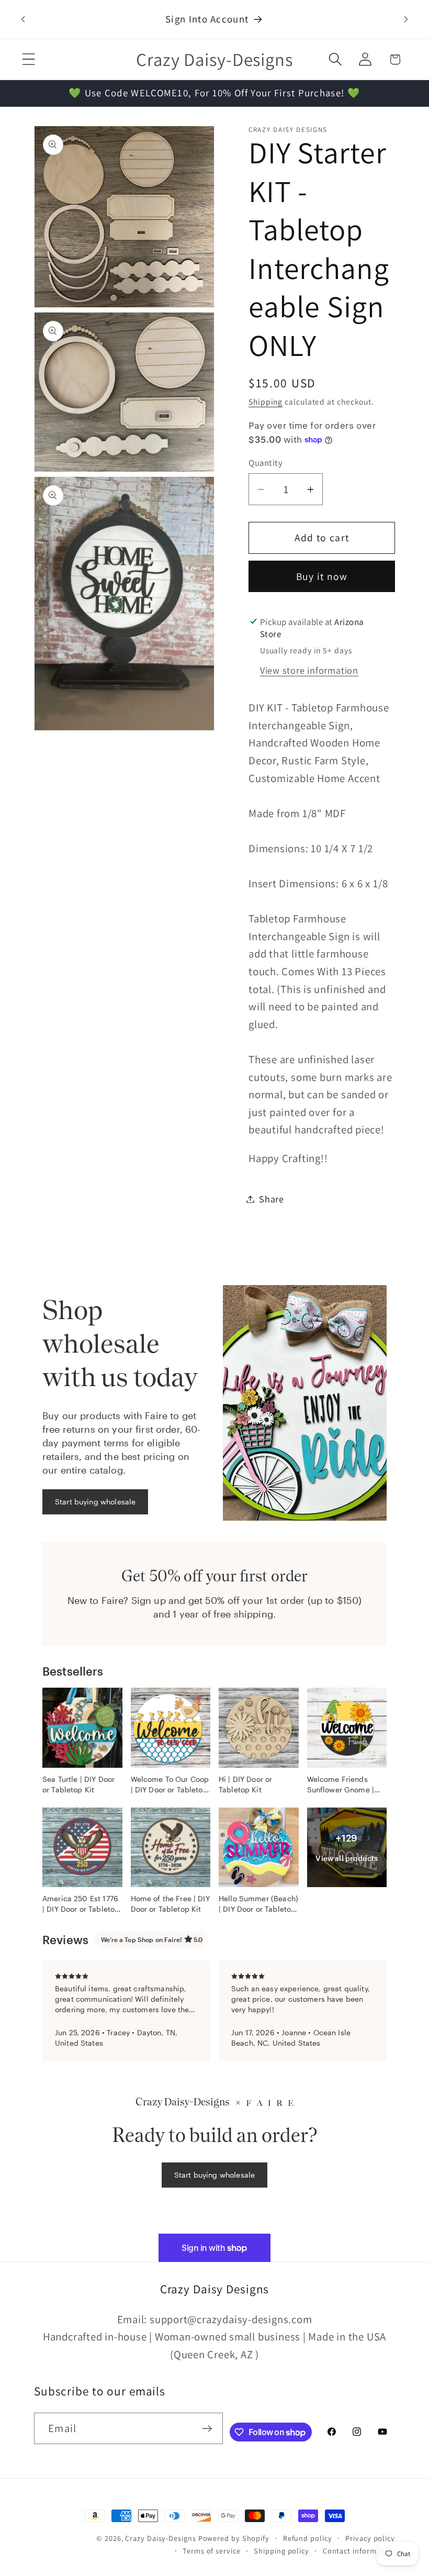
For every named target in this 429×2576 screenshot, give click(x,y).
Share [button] (272, 1199)
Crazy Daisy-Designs (160, 2538)
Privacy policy (370, 2538)
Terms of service (212, 2551)
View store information (309, 670)
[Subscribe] (207, 2429)
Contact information (359, 2551)
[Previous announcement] (23, 19)
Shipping (266, 402)
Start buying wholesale (95, 1502)
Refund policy (308, 2538)
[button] (29, 59)
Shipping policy (281, 2551)
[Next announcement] (406, 19)
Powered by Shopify (234, 2538)
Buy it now (322, 576)
